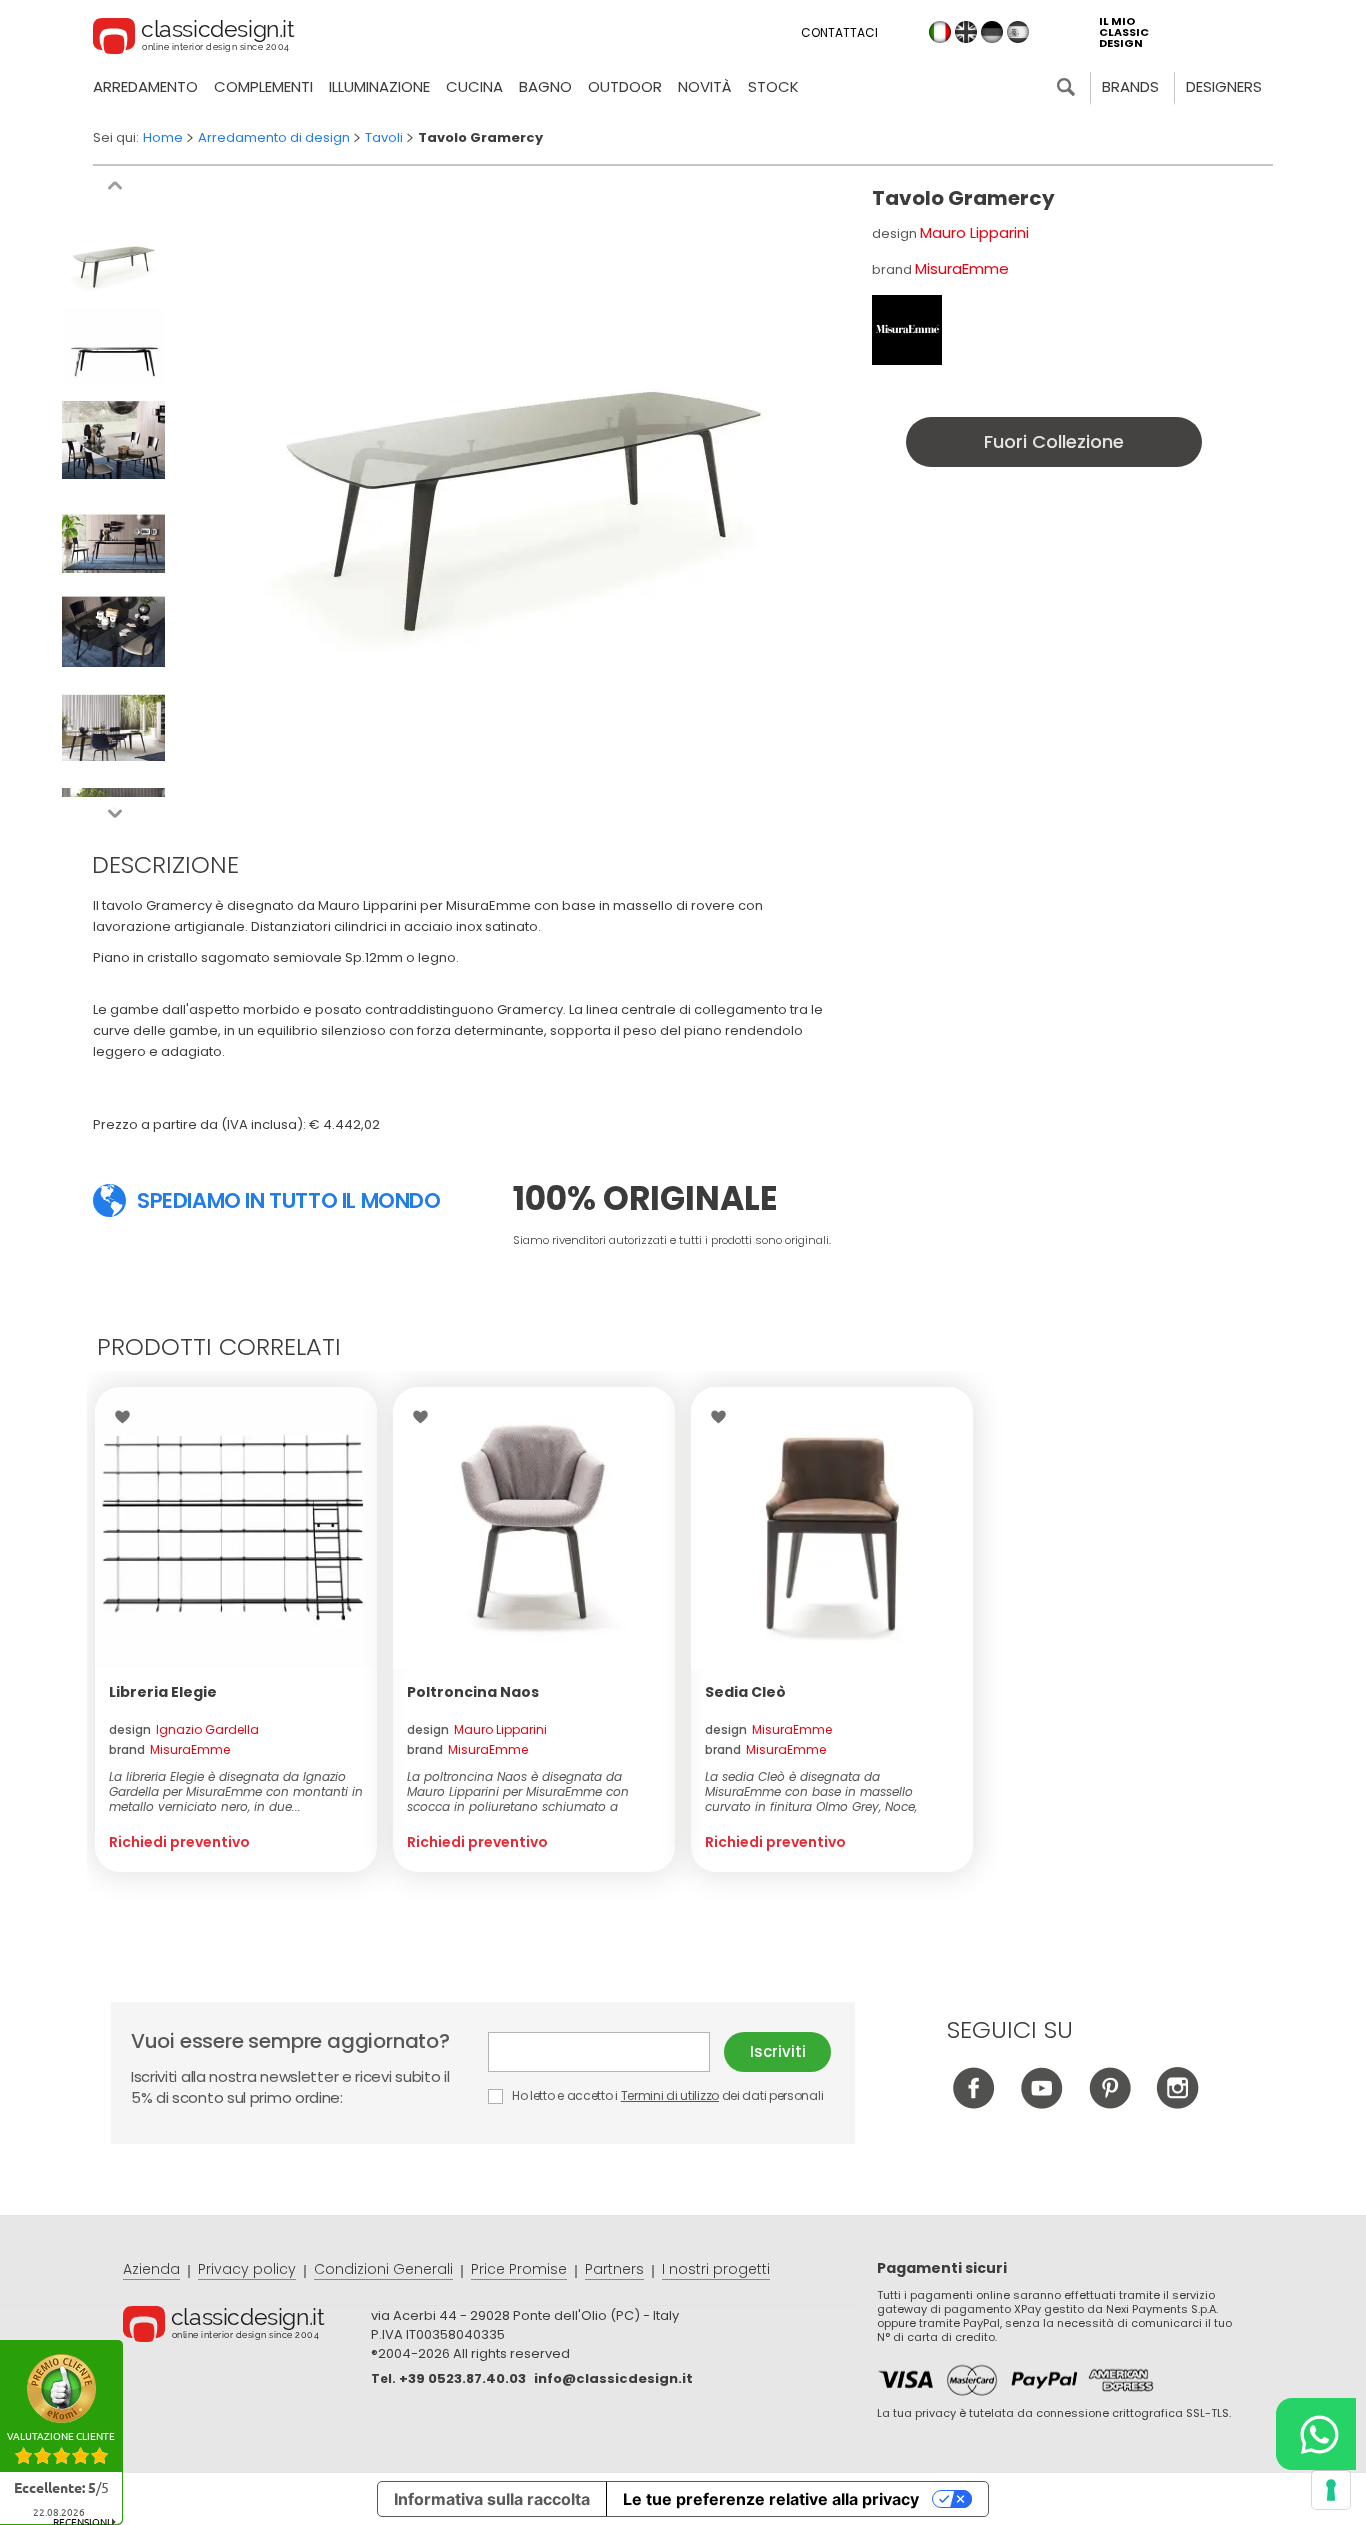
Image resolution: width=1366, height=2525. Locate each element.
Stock (773, 86)
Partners (614, 2269)
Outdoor (625, 86)
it (940, 32)
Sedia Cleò (745, 1692)
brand (169, 1749)
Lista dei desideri (127, 1417)
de (992, 32)
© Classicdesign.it (247, 2327)
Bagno (545, 86)
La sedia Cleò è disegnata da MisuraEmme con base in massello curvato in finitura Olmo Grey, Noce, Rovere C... (811, 1791)
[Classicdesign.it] (194, 39)
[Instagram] (1177, 2103)
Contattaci (839, 32)
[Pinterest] (1109, 2103)
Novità (705, 86)
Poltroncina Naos (473, 1692)
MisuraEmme (962, 268)
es (1018, 32)
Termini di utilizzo (670, 2095)
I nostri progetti (716, 2269)
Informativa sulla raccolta (492, 2499)
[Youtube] (1041, 2103)
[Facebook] (973, 2103)
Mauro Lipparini (974, 232)
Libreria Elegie (163, 1692)
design (184, 1729)
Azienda (151, 2269)
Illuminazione (379, 86)
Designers (1224, 86)
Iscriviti (778, 2051)
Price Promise (519, 2269)
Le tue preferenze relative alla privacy (771, 2499)
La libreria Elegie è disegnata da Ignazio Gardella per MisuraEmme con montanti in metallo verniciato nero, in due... (236, 1791)
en (966, 32)
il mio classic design (1124, 32)
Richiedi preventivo (179, 1842)
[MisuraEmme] (907, 330)
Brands (1130, 86)
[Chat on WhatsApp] (1316, 2434)
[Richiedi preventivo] (236, 1528)
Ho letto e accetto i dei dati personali (666, 2095)
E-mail (606, 2052)
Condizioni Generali (383, 2269)
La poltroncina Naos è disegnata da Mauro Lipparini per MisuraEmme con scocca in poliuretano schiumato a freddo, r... (518, 1791)
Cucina (474, 86)
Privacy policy (247, 2269)
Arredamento (145, 86)
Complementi (263, 86)
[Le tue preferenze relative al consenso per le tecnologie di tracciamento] (1331, 2490)
